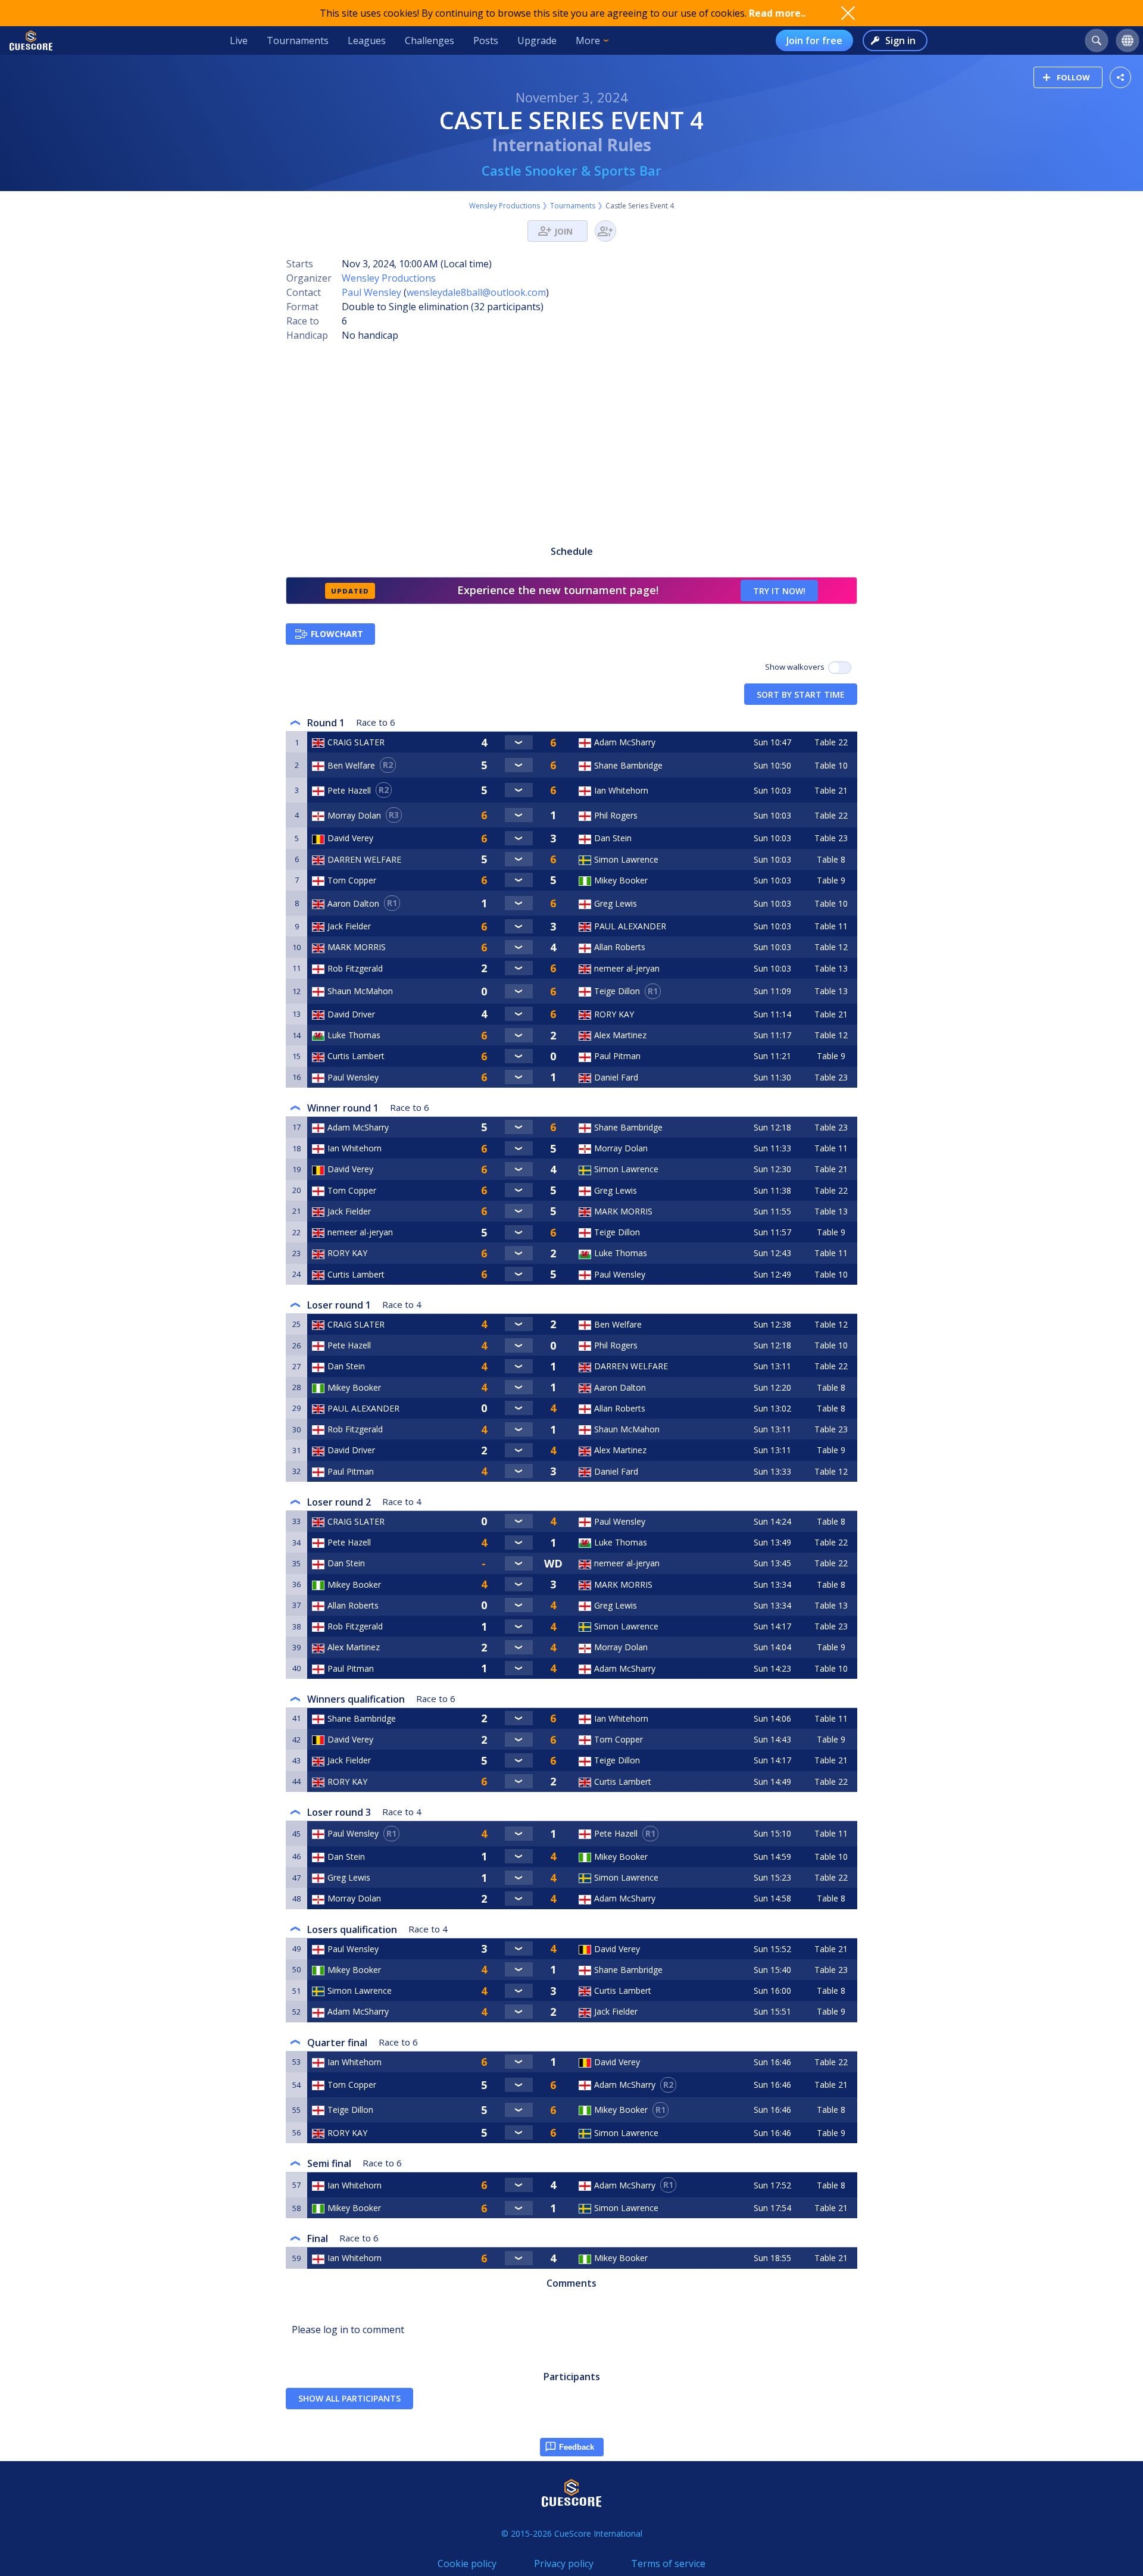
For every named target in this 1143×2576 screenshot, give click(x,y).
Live (239, 40)
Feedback (577, 2447)
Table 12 (831, 947)
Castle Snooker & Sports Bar (571, 170)
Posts (486, 40)
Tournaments (298, 40)
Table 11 (831, 926)
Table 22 (831, 742)
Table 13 (831, 968)
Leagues (367, 40)
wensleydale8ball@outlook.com (476, 292)
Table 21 (831, 790)
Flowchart (337, 634)
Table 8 (831, 859)
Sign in (900, 40)
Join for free (814, 40)
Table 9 (831, 880)
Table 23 (831, 838)
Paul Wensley (371, 292)
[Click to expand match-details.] (519, 742)
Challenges (430, 40)
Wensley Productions (505, 206)
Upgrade (537, 40)
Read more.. (777, 13)
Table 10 (831, 765)
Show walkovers (797, 667)
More (588, 40)
